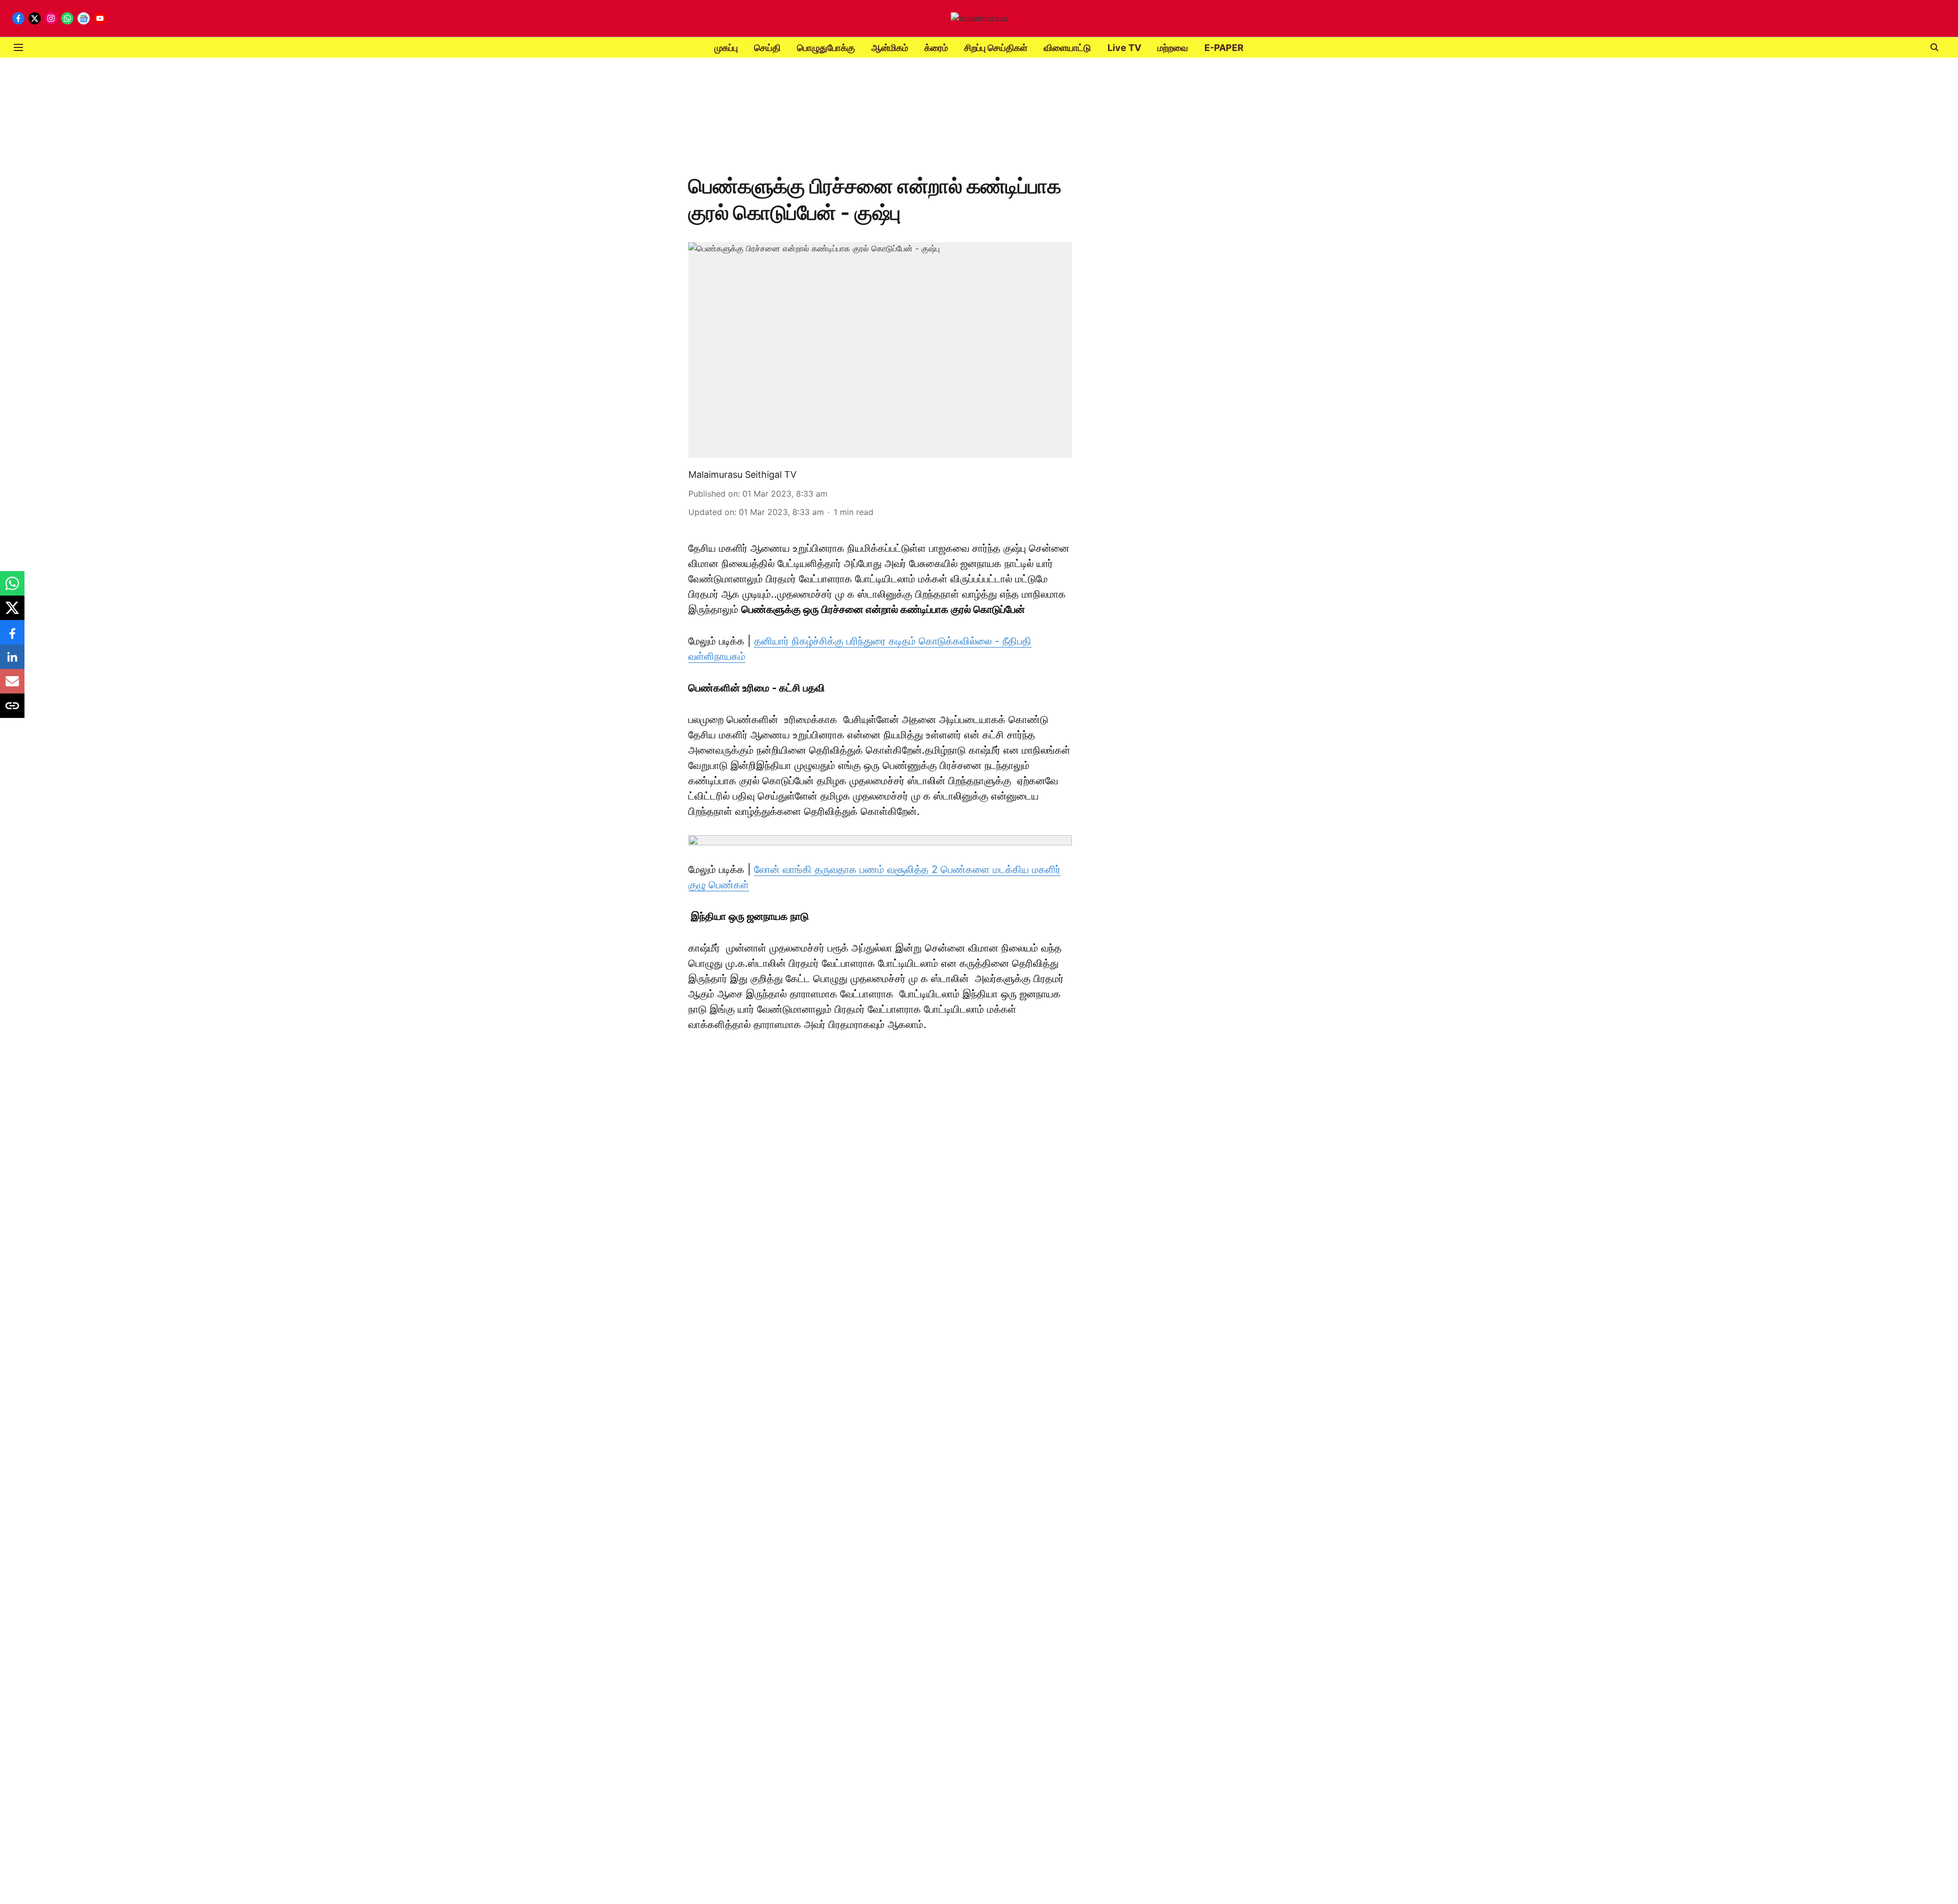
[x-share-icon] (12, 613)
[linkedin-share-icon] (12, 662)
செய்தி (767, 48)
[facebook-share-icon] (12, 637)
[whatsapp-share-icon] (12, 588)
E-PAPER (1224, 48)
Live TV (1124, 48)
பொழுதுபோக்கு (826, 48)
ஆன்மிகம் (890, 48)
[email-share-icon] (12, 686)
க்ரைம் (936, 48)
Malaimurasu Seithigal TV (742, 474)
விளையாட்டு (1067, 48)
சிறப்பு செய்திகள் (996, 48)
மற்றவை (1173, 48)
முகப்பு (726, 48)
